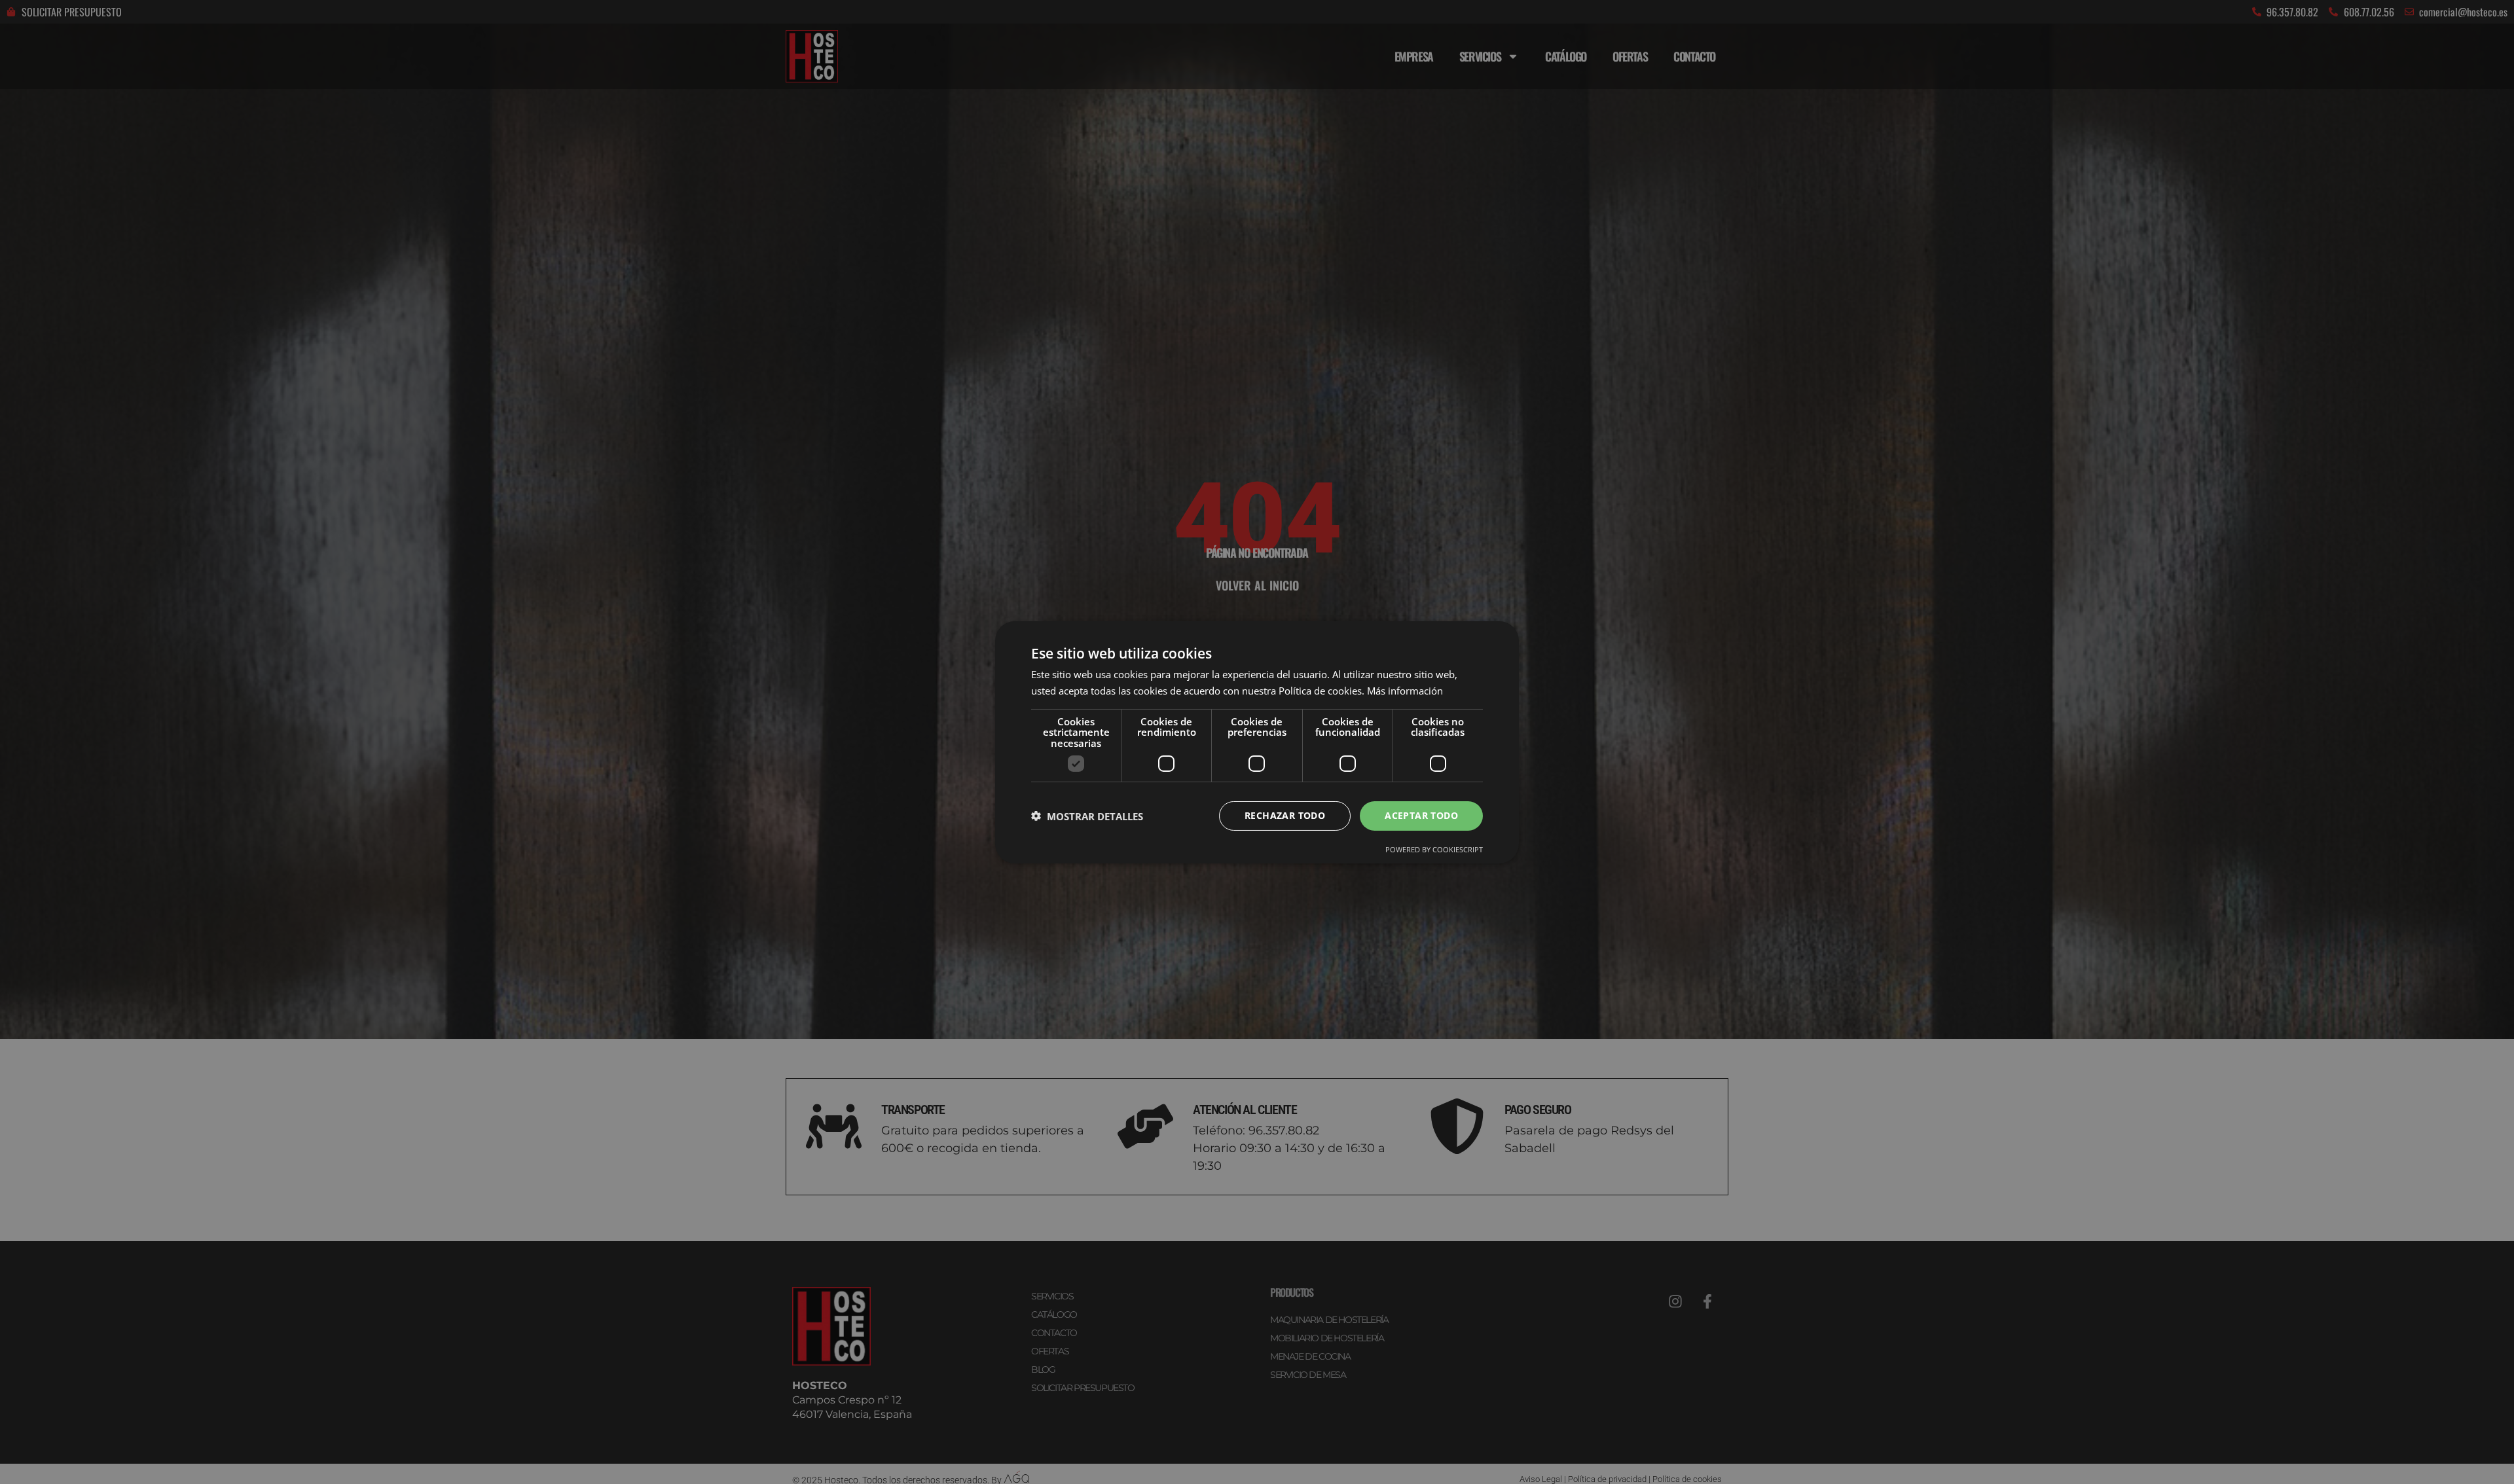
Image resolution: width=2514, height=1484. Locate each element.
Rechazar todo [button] (1285, 815)
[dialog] (1257, 742)
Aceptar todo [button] (1421, 815)
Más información (1405, 691)
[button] (1087, 816)
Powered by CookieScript (1434, 849)
